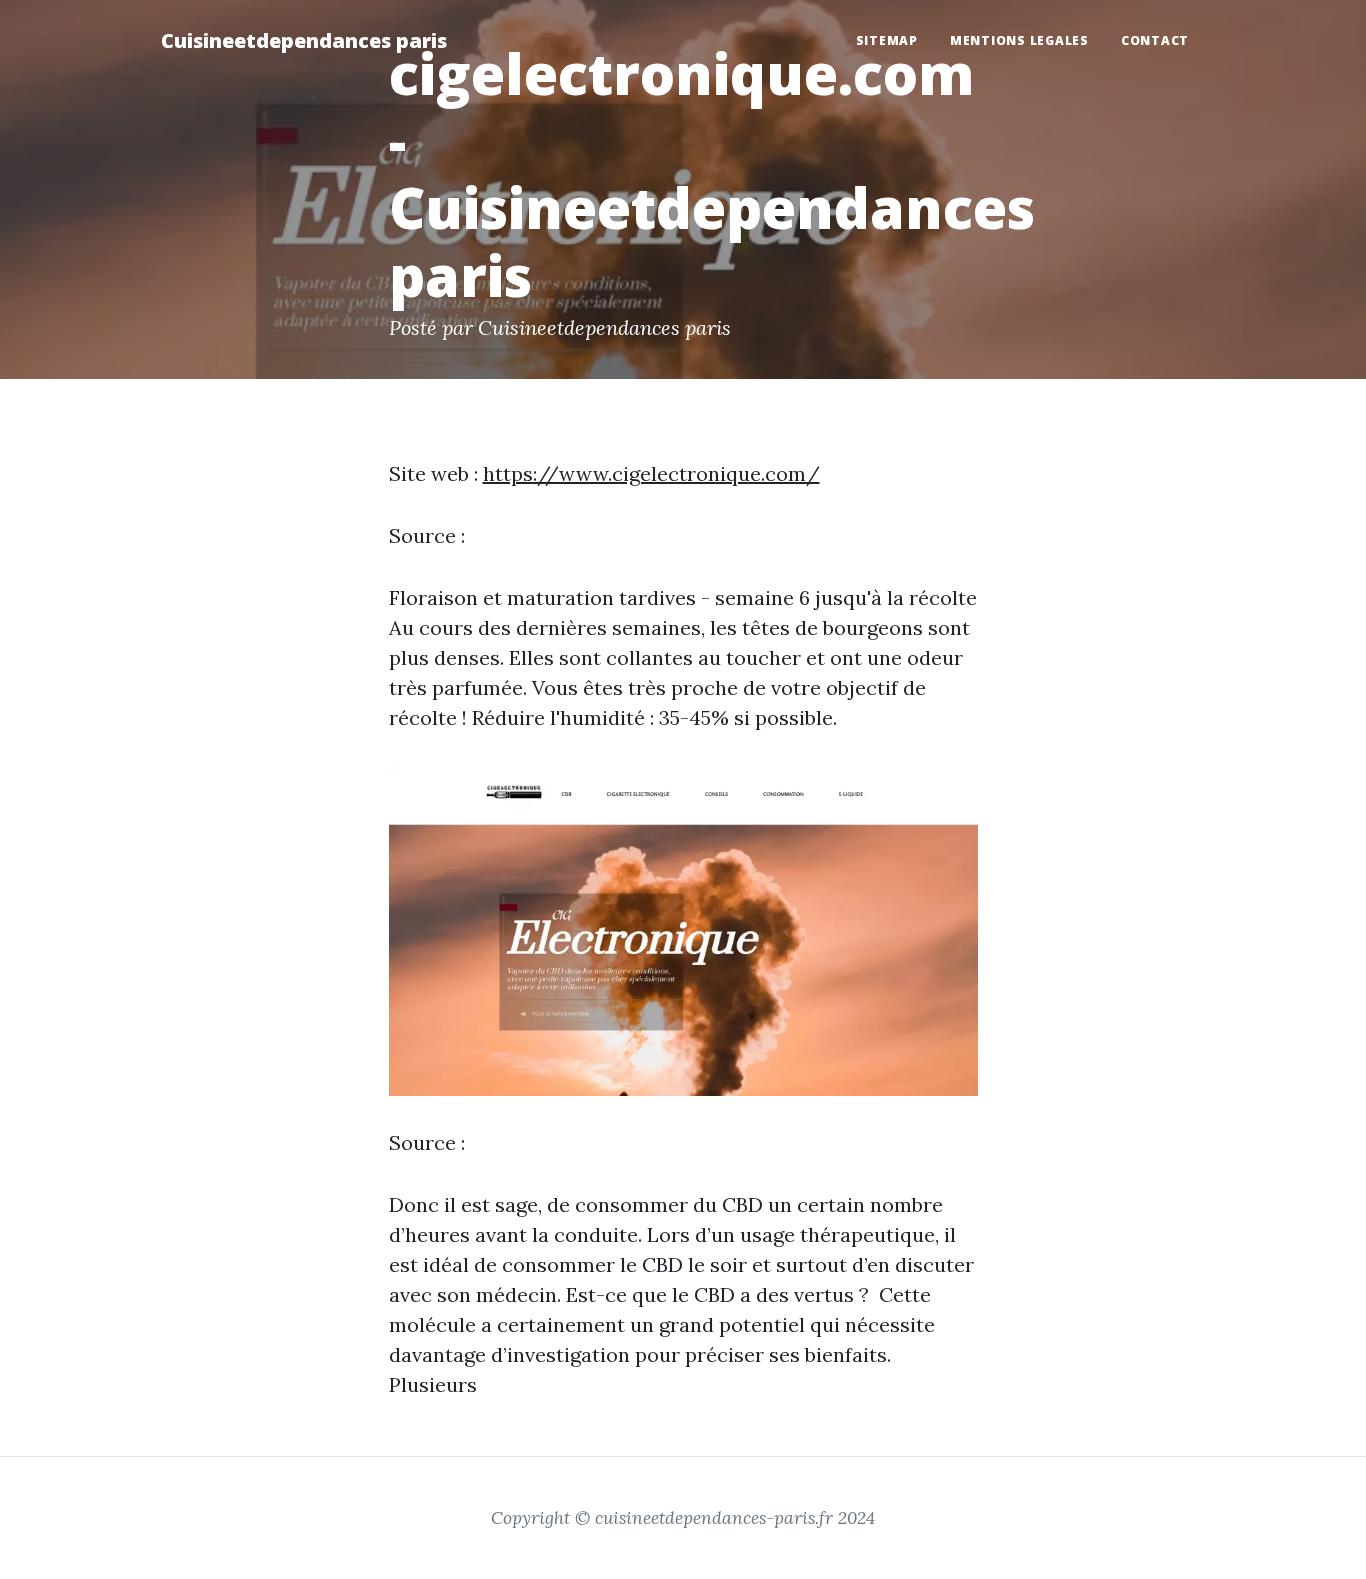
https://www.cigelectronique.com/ (651, 473)
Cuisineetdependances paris (304, 40)
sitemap (887, 40)
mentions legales (1019, 40)
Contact (1155, 40)
